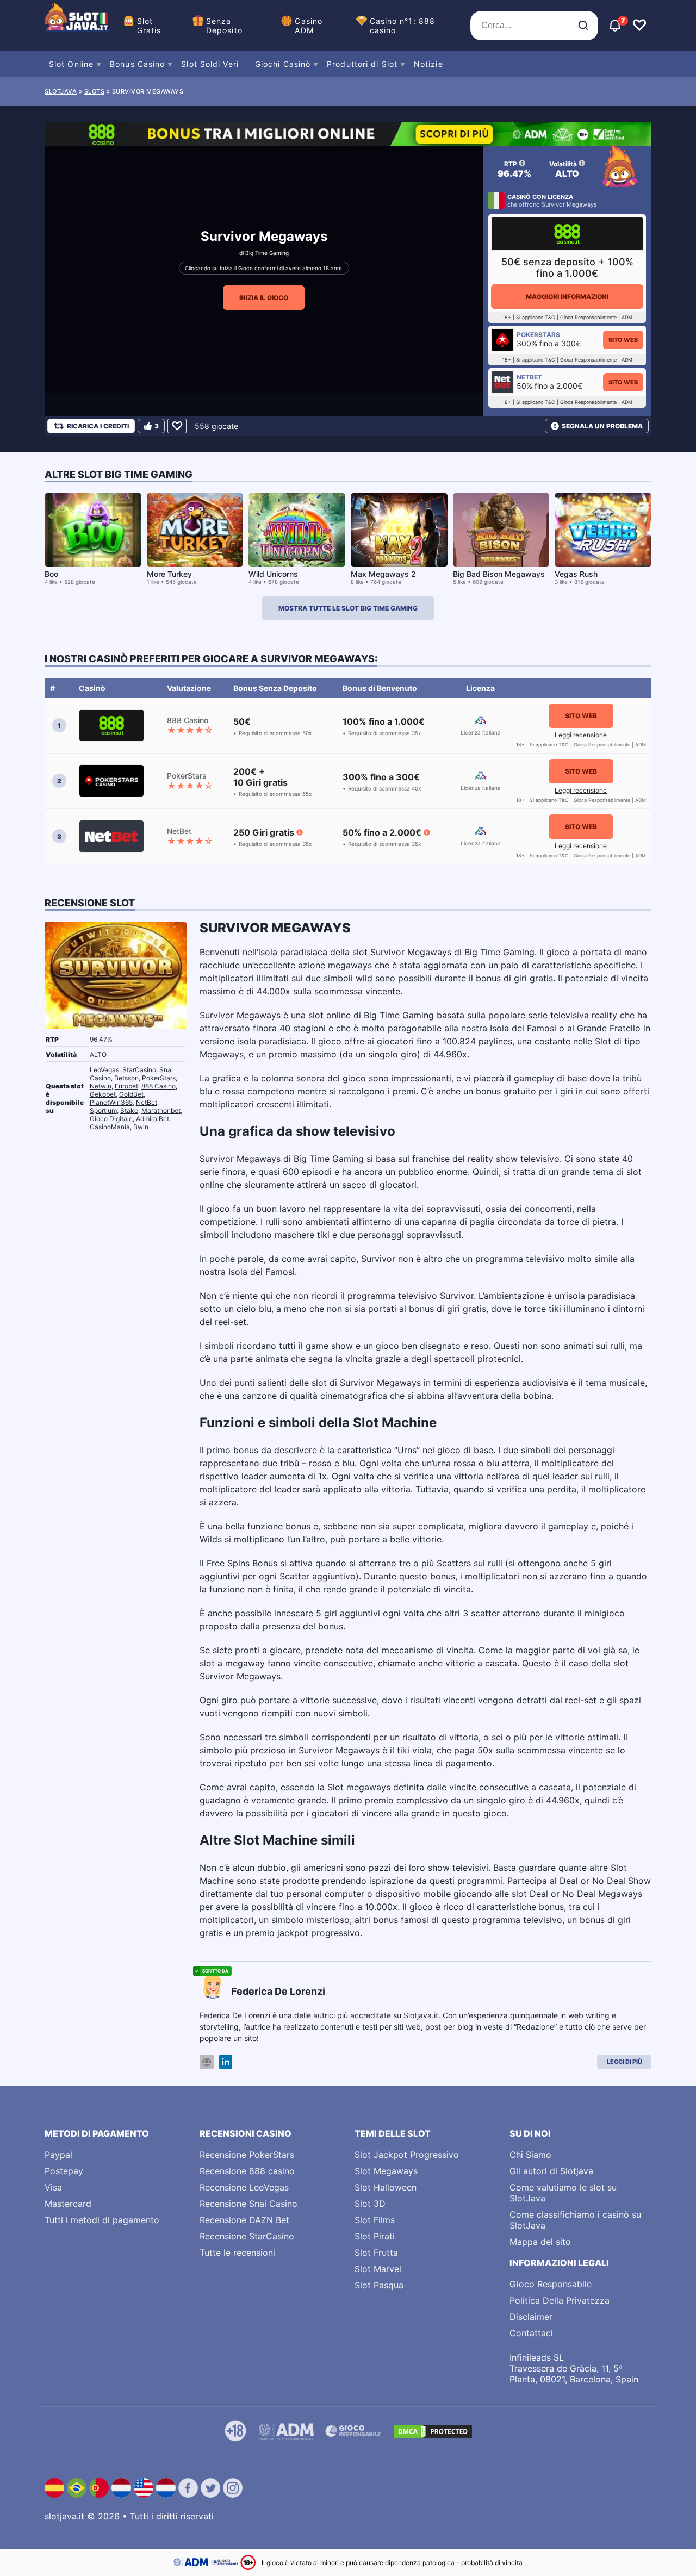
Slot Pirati (375, 2236)
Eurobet (126, 1086)
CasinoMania (110, 1127)
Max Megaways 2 (383, 574)
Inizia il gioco (264, 298)
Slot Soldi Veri (210, 64)
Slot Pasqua (379, 2285)
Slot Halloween (386, 2187)
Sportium (103, 1110)
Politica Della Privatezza (560, 2300)
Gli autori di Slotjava (551, 2171)
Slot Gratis (149, 26)
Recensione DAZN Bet (244, 2220)
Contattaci (531, 2333)
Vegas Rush (576, 574)
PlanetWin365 (111, 1102)
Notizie (428, 64)
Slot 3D (370, 2204)
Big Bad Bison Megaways (499, 574)
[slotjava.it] (77, 26)
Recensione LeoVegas (244, 2187)
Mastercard (68, 2204)
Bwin (141, 1127)
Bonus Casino (137, 64)
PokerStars (159, 1078)
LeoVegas (104, 1070)
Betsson (126, 1078)
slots (95, 91)
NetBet (147, 1102)
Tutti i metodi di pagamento (102, 2220)
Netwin (101, 1086)
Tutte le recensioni (237, 2253)
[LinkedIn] (226, 2062)
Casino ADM (309, 26)
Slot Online (71, 64)
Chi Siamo (530, 2155)
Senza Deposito (224, 26)
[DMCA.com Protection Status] (433, 2431)
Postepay (64, 2171)
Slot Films (375, 2220)
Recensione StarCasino (247, 2236)
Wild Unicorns (273, 574)
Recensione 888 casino (247, 2171)
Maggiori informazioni (567, 297)
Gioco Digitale (111, 1119)
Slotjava (61, 91)
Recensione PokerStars (247, 2155)
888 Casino (159, 1086)
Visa (53, 2187)
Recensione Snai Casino (248, 2204)
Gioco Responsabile (551, 2284)
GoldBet (131, 1094)
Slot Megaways (386, 2171)
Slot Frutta (376, 2253)
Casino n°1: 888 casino (403, 26)
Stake (129, 1110)
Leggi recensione (581, 735)
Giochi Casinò (283, 64)
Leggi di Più (624, 2062)
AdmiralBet (153, 1119)
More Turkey (169, 574)
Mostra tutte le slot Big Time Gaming (348, 608)
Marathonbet (161, 1110)
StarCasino (139, 1070)
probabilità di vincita (492, 2563)
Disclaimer (531, 2317)
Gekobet (103, 1094)
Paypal (58, 2155)
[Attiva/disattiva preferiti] (639, 26)
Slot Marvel (378, 2269)
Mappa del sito (540, 2242)
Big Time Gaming (267, 253)
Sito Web (623, 340)
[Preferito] (177, 426)
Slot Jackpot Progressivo (407, 2155)
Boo (51, 574)
